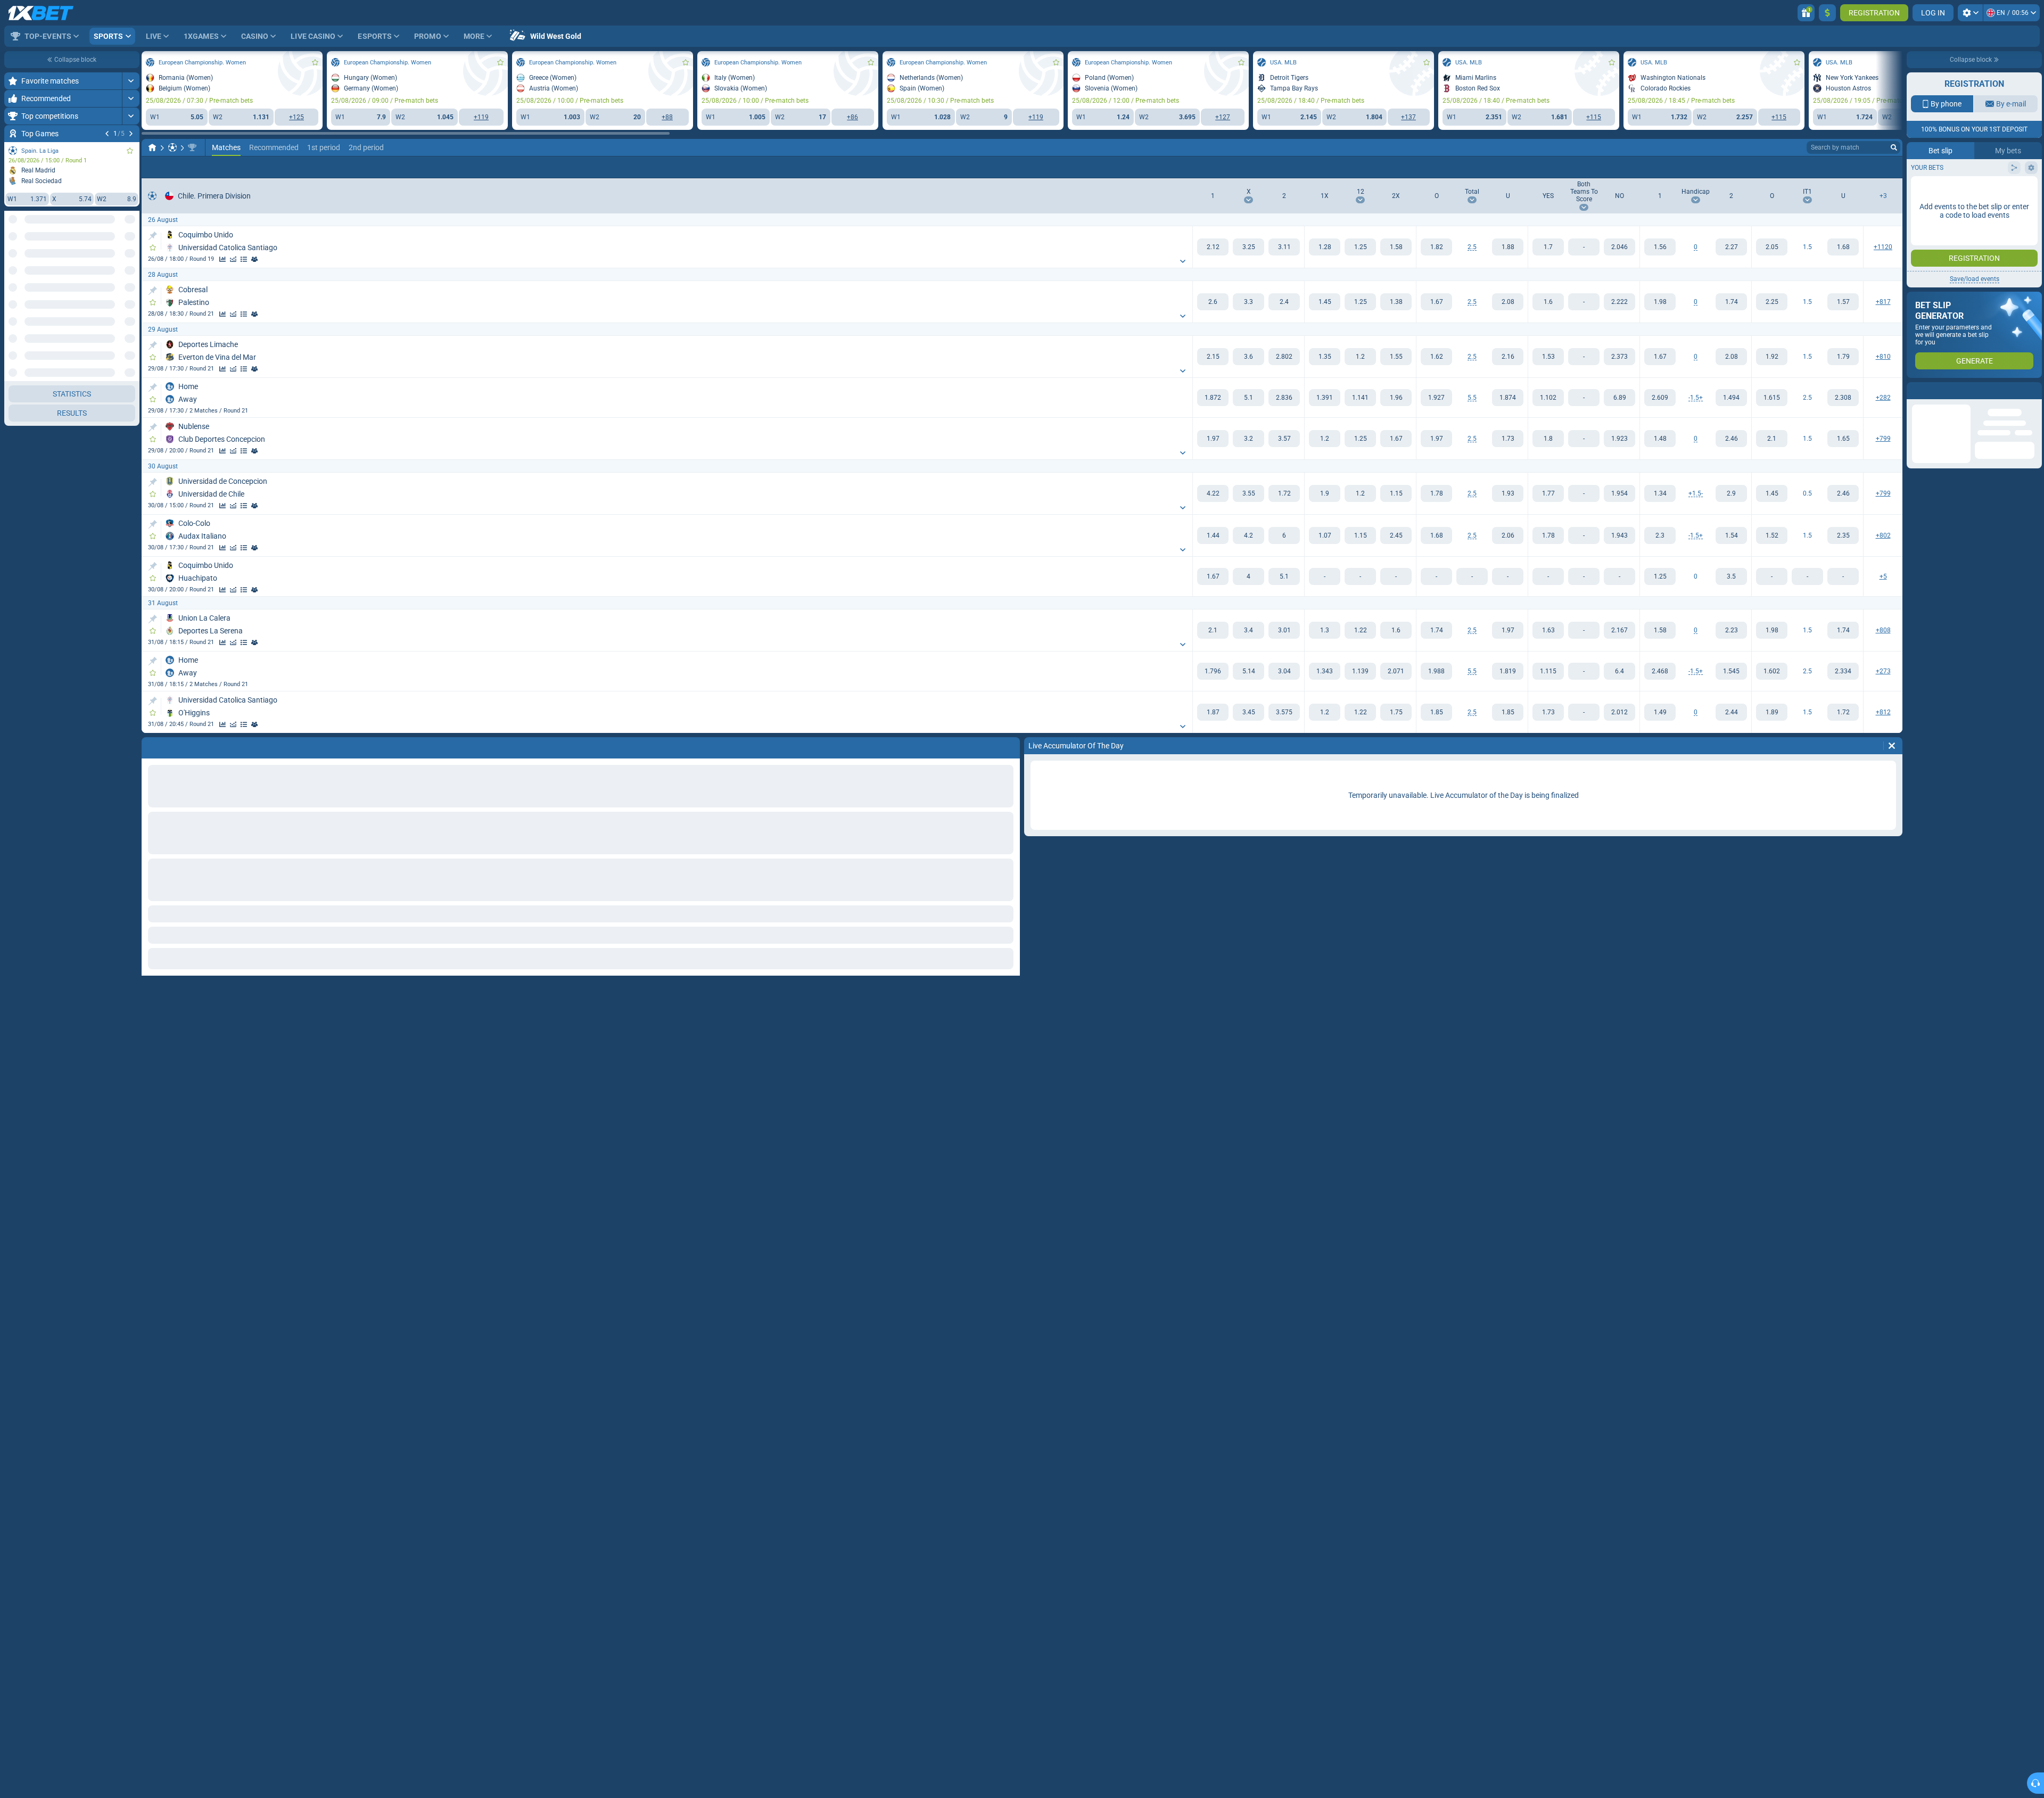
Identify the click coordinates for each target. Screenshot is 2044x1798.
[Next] (131, 134)
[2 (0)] (1731, 247)
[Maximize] (131, 81)
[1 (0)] (1660, 247)
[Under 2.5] (1508, 247)
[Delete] (1892, 746)
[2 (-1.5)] (1731, 493)
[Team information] (254, 259)
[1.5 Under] (1843, 247)
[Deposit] (1827, 13)
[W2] (1284, 247)
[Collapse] (131, 293)
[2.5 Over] (1772, 398)
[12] (1360, 247)
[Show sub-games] (131, 1601)
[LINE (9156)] (152, 147)
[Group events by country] (131, 259)
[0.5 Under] (1843, 493)
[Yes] (1548, 247)
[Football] (172, 147)
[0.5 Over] (1772, 493)
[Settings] (1970, 13)
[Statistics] (222, 259)
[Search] (1894, 147)
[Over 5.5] (1436, 398)
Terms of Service (1988, 190)
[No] (1619, 247)
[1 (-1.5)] (1660, 398)
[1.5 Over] (1772, 247)
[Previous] (107, 134)
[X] (1248, 247)
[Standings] (244, 259)
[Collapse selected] (118, 259)
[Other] (1863, 167)
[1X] (1325, 247)
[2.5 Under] (1843, 398)
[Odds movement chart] (233, 259)
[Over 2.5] (1436, 247)
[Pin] (153, 236)
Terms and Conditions (1980, 207)
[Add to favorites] (130, 151)
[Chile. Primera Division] (192, 147)
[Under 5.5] (1508, 398)
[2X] (1396, 247)
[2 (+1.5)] (1731, 398)
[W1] (1213, 247)
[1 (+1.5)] (1660, 493)
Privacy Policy (1942, 190)
